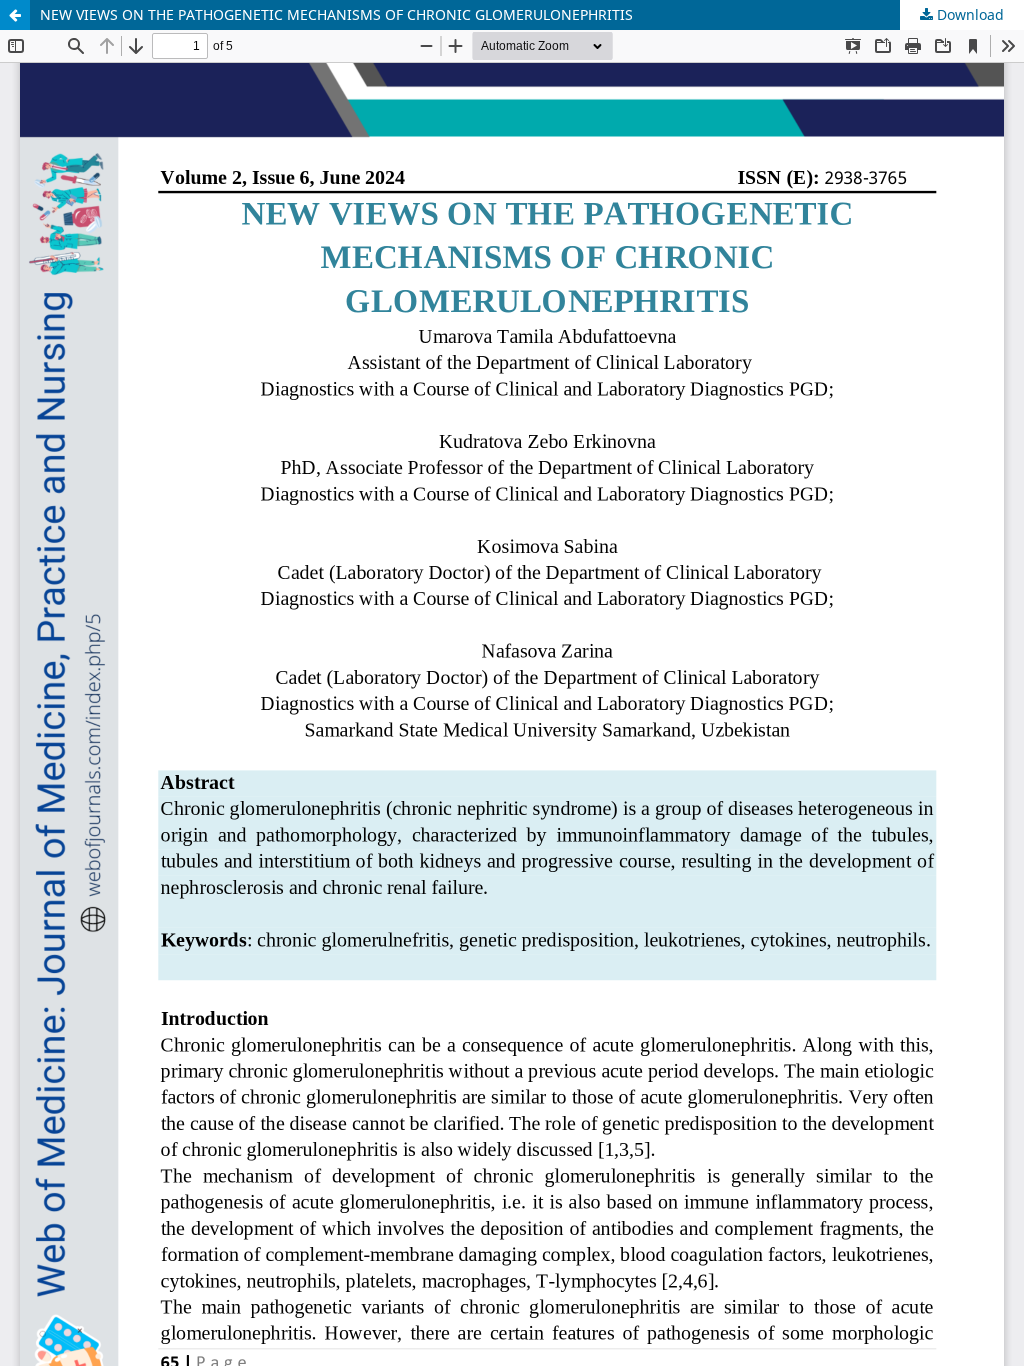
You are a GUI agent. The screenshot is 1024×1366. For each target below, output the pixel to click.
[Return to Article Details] (15, 15)
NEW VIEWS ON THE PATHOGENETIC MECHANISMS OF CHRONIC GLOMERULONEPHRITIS (336, 14)
